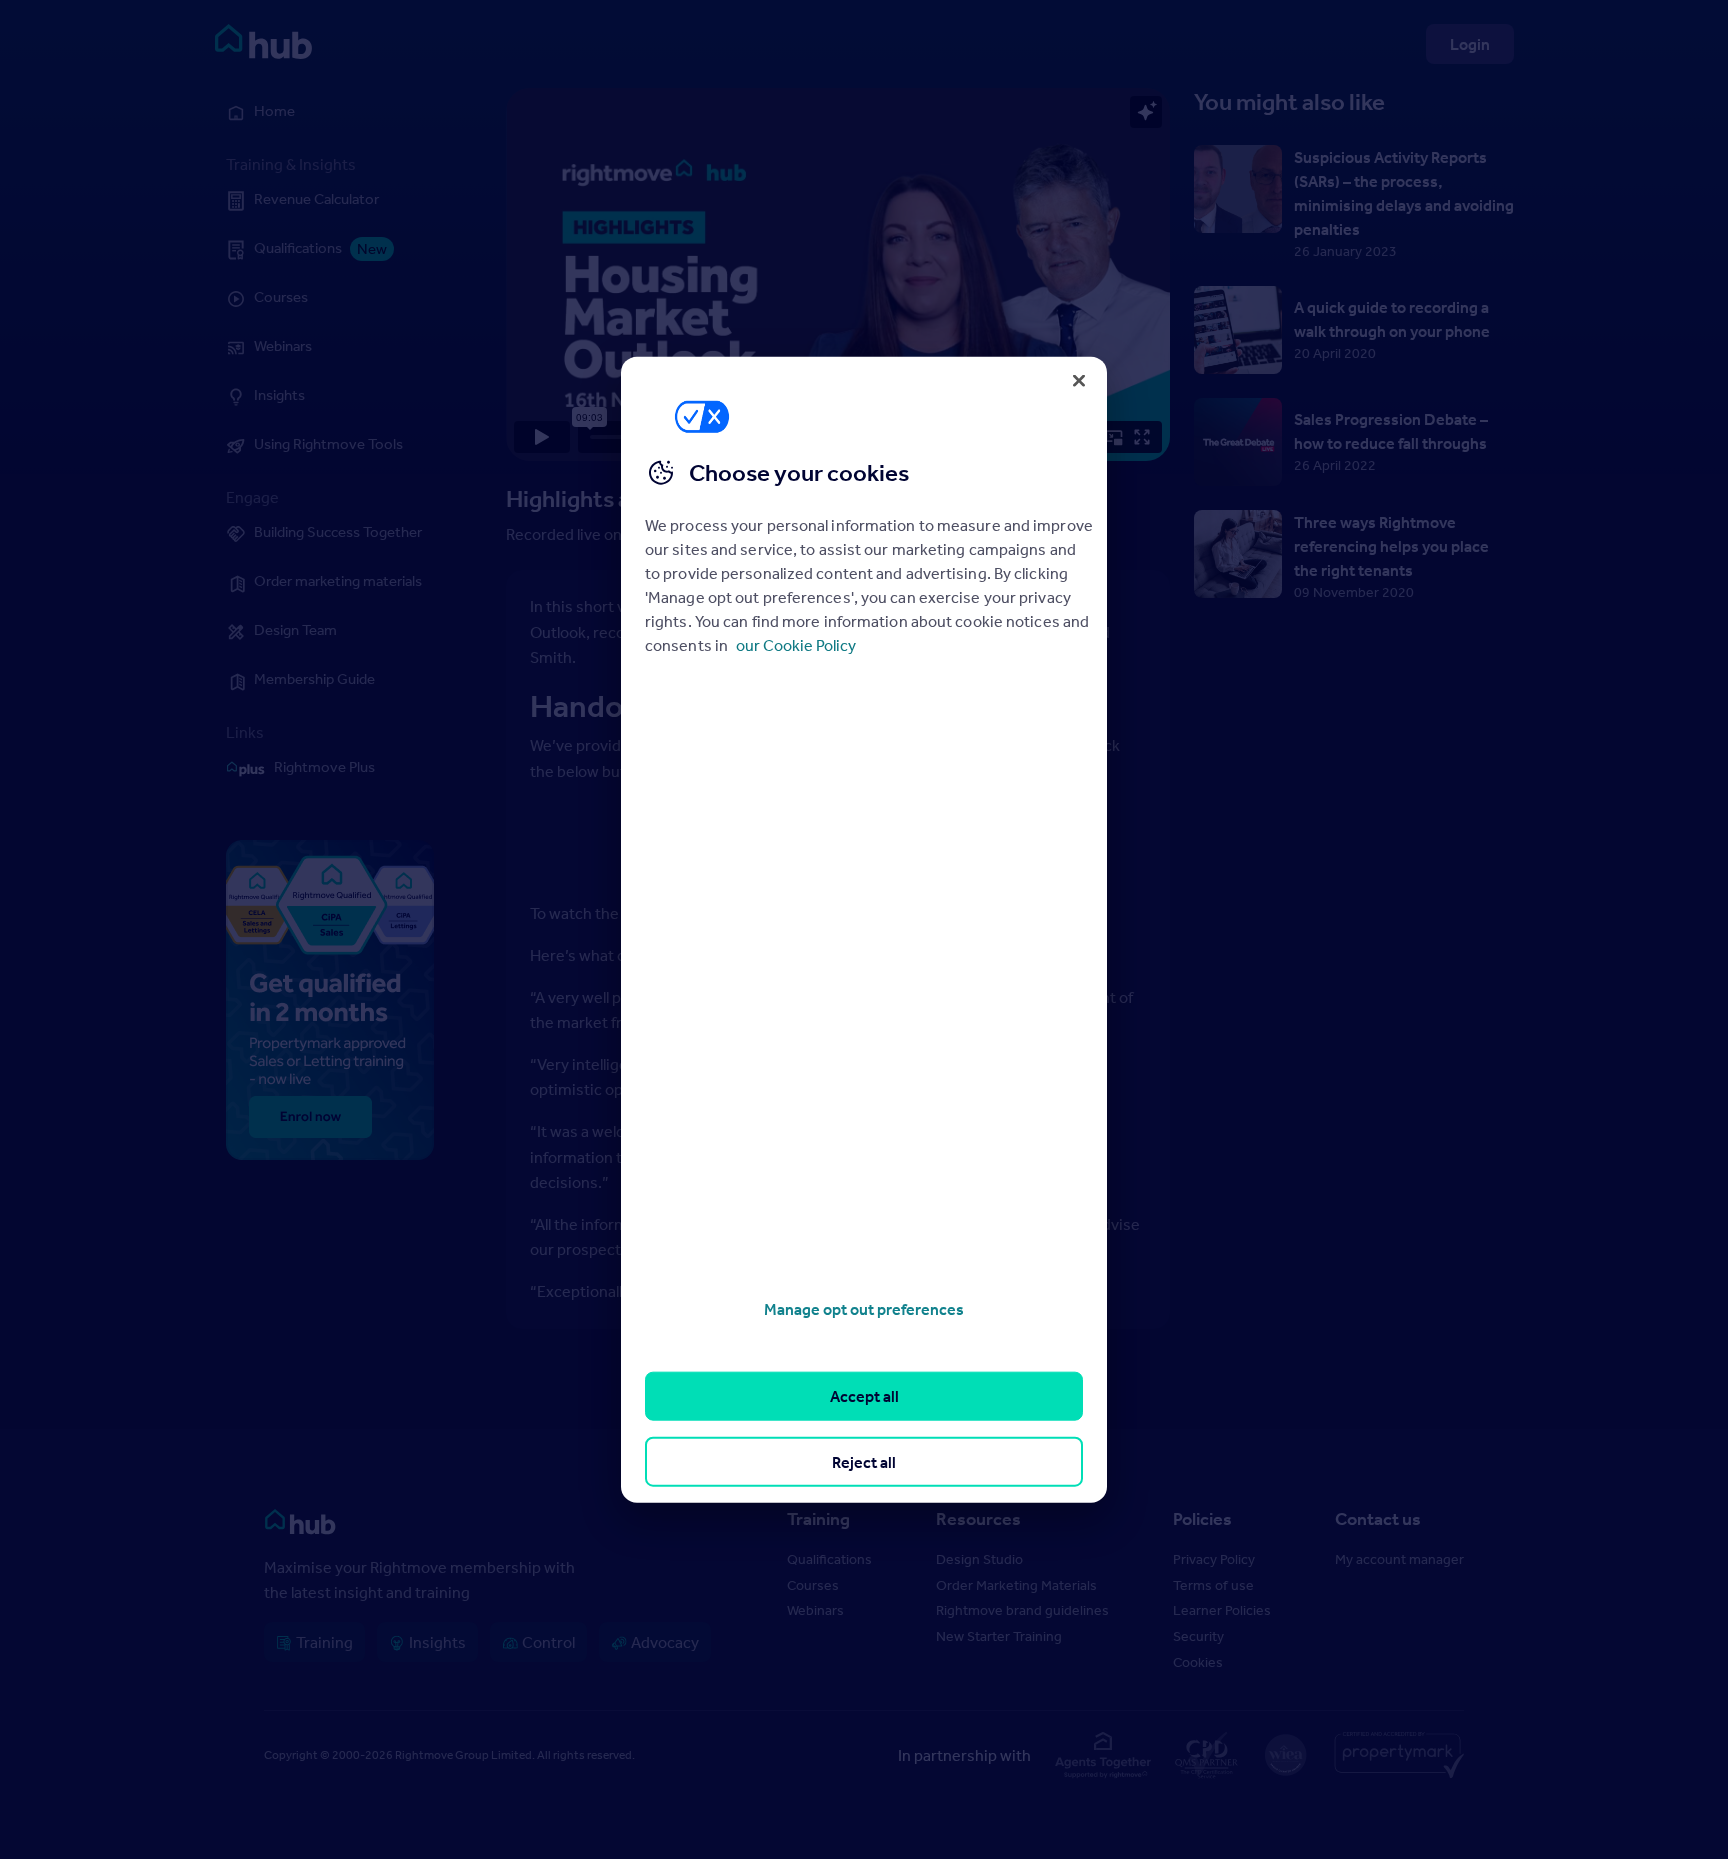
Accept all (864, 1396)
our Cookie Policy (796, 645)
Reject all (864, 1461)
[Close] (1079, 380)
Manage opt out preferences (864, 1309)
